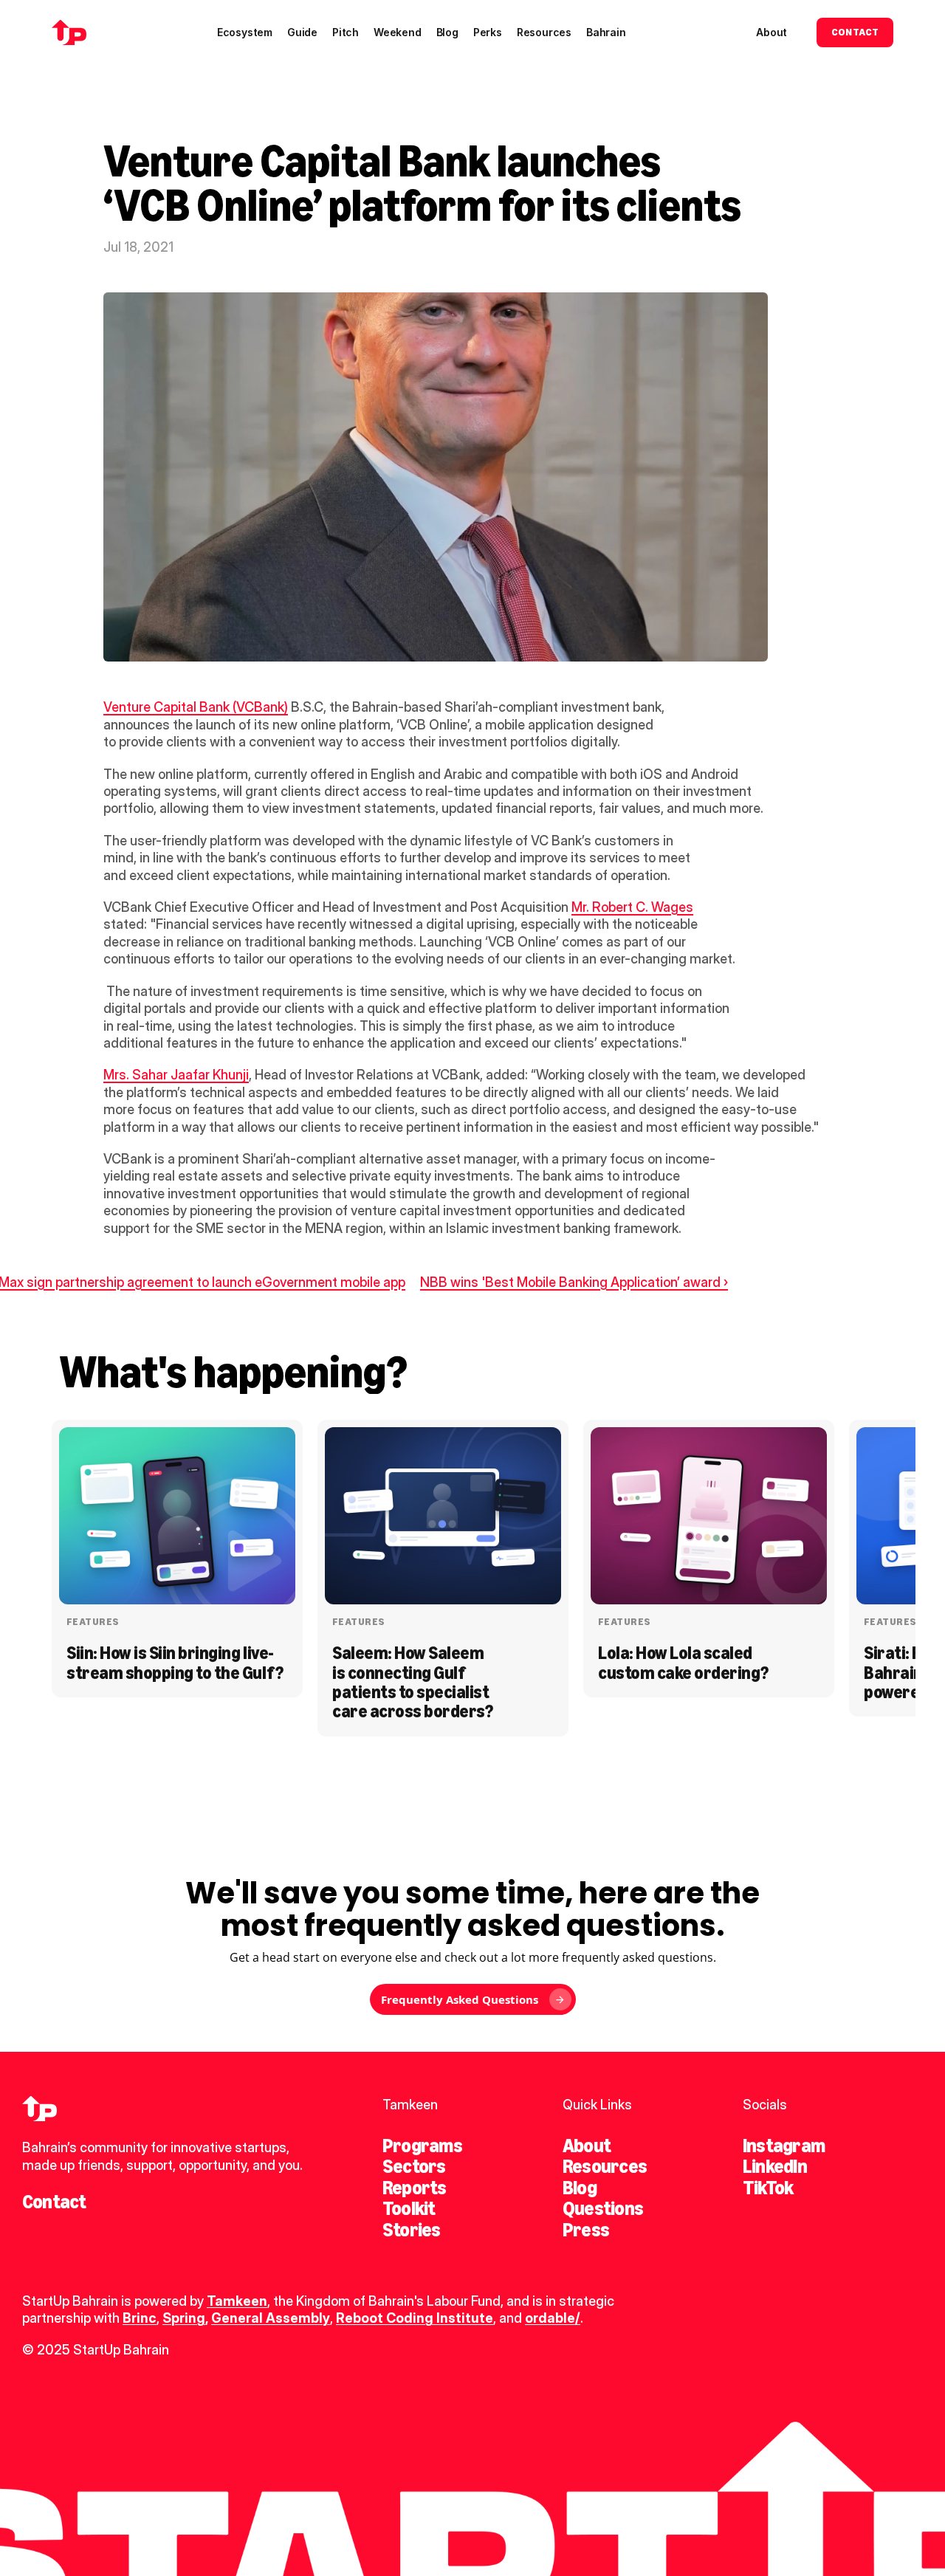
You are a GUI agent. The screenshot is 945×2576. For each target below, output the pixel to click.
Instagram (784, 2146)
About (587, 2146)
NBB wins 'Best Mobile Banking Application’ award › (574, 1282)
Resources (605, 2166)
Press (586, 2230)
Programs (422, 2146)
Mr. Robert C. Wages (632, 907)
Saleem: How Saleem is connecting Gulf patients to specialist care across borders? (412, 1682)
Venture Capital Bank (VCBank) (196, 707)
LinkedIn (775, 2166)
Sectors (414, 2166)
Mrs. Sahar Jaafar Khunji (176, 1075)
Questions (603, 2208)
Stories (412, 2230)
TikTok (768, 2188)
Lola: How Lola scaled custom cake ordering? (683, 1662)
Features (93, 1622)
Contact (54, 2202)
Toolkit (409, 2208)
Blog (580, 2188)
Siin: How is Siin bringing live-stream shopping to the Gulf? (175, 1662)
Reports (415, 2188)
